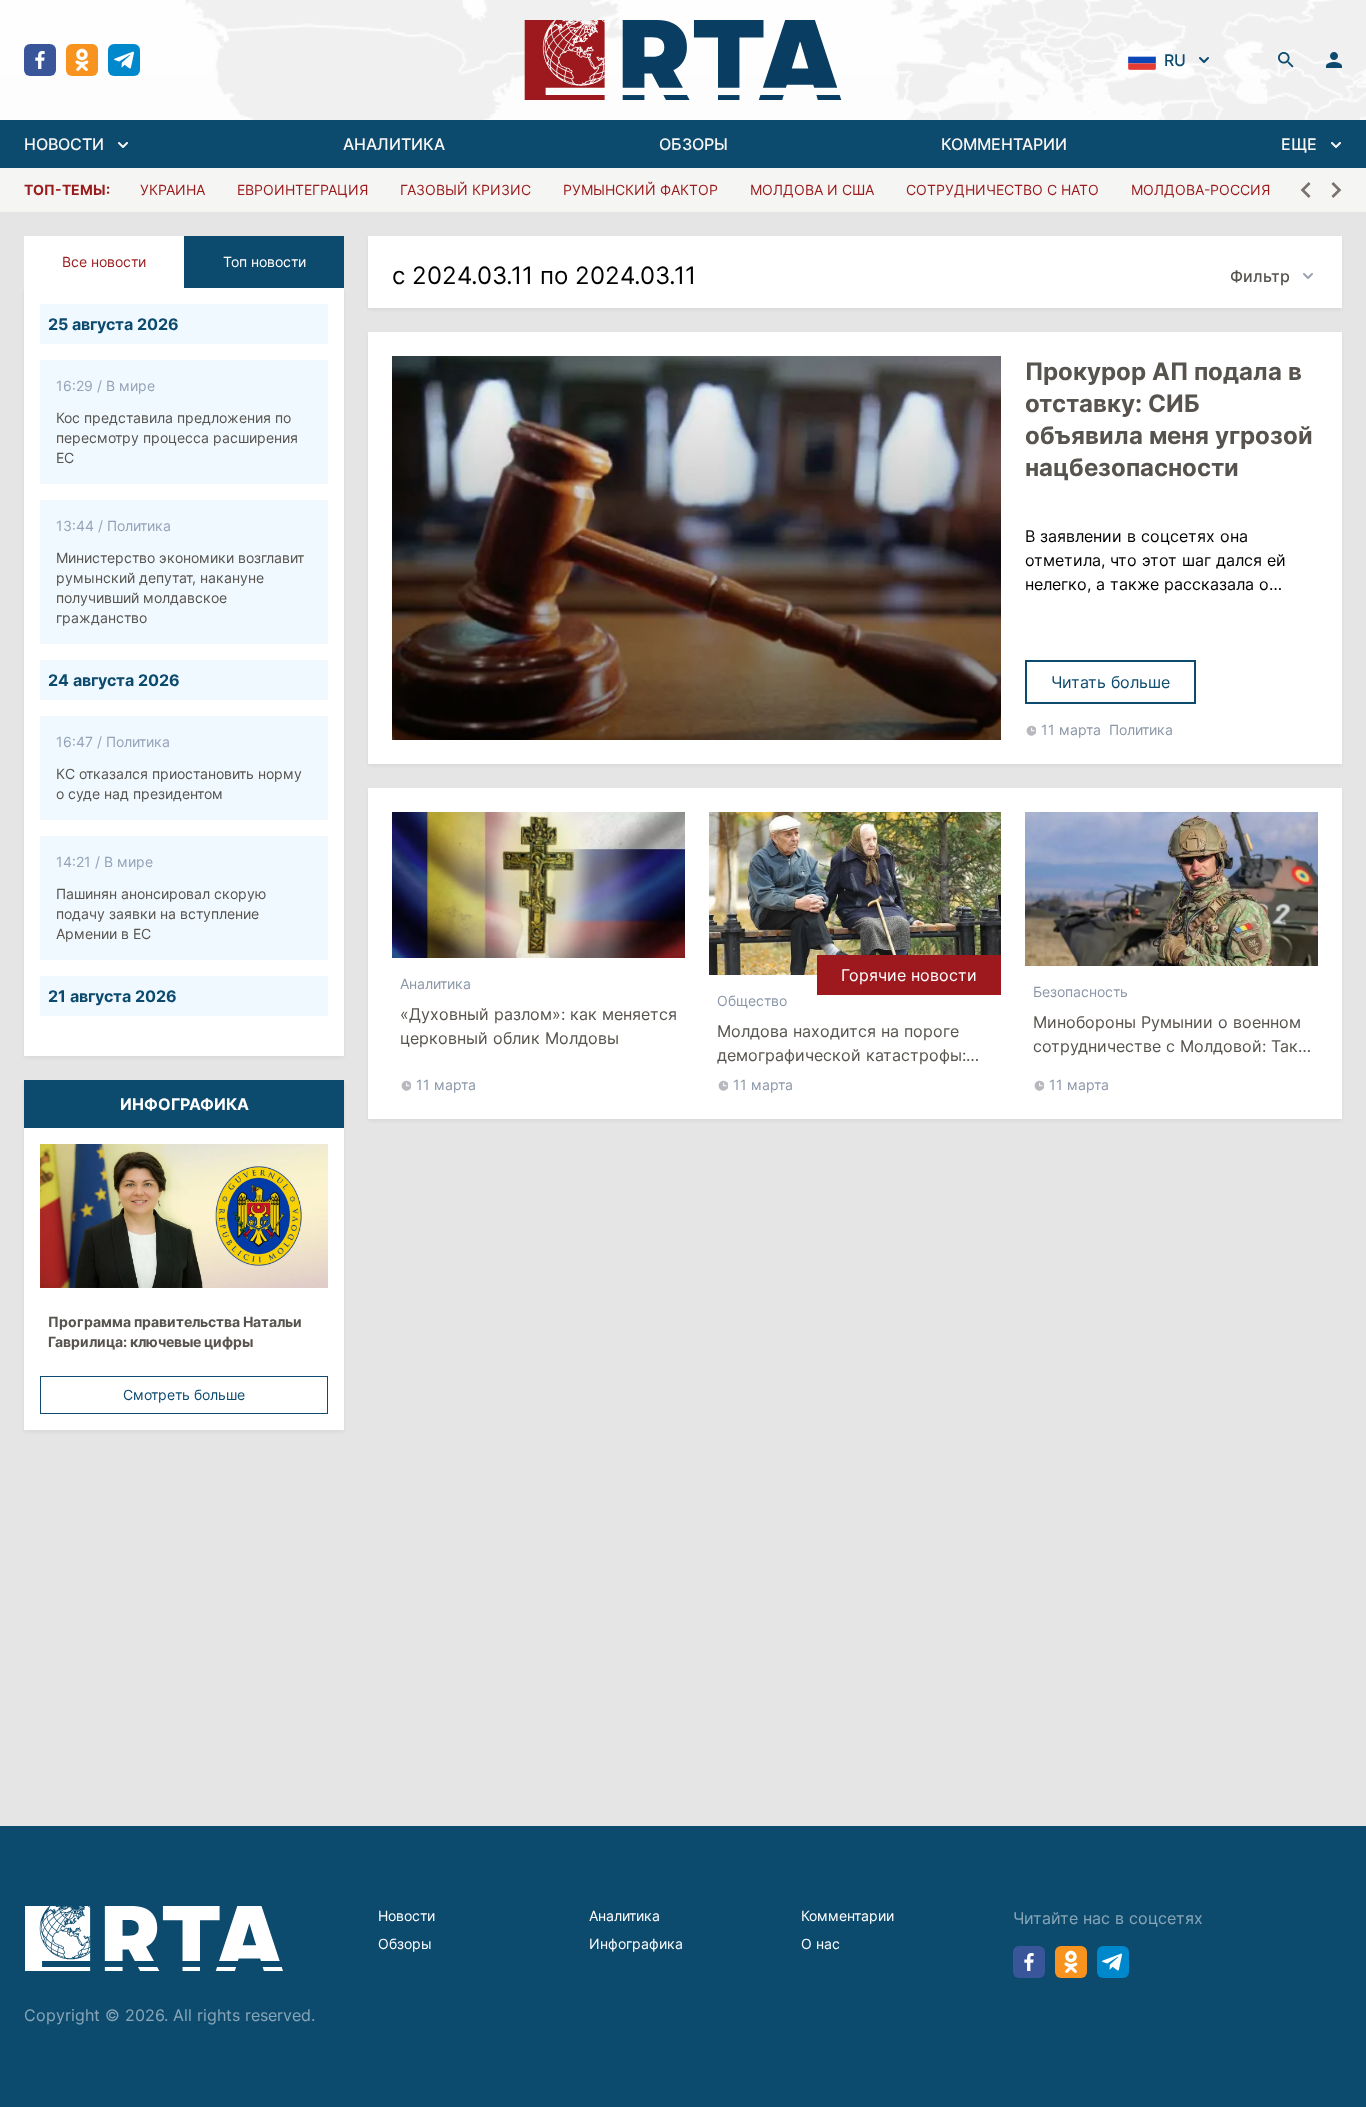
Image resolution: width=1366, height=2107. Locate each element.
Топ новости (264, 261)
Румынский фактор (640, 189)
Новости (406, 1915)
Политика (1141, 729)
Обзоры (405, 1943)
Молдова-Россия (1200, 189)
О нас (820, 1943)
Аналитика (435, 983)
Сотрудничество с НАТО (1002, 189)
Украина (172, 189)
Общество (752, 1000)
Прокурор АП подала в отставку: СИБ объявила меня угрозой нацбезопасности (1169, 419)
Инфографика (636, 1943)
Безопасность (1080, 991)
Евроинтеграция (302, 189)
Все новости (104, 261)
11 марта (1071, 729)
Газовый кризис (465, 189)
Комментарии (847, 1915)
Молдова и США (812, 189)
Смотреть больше (184, 1394)
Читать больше (1110, 682)
